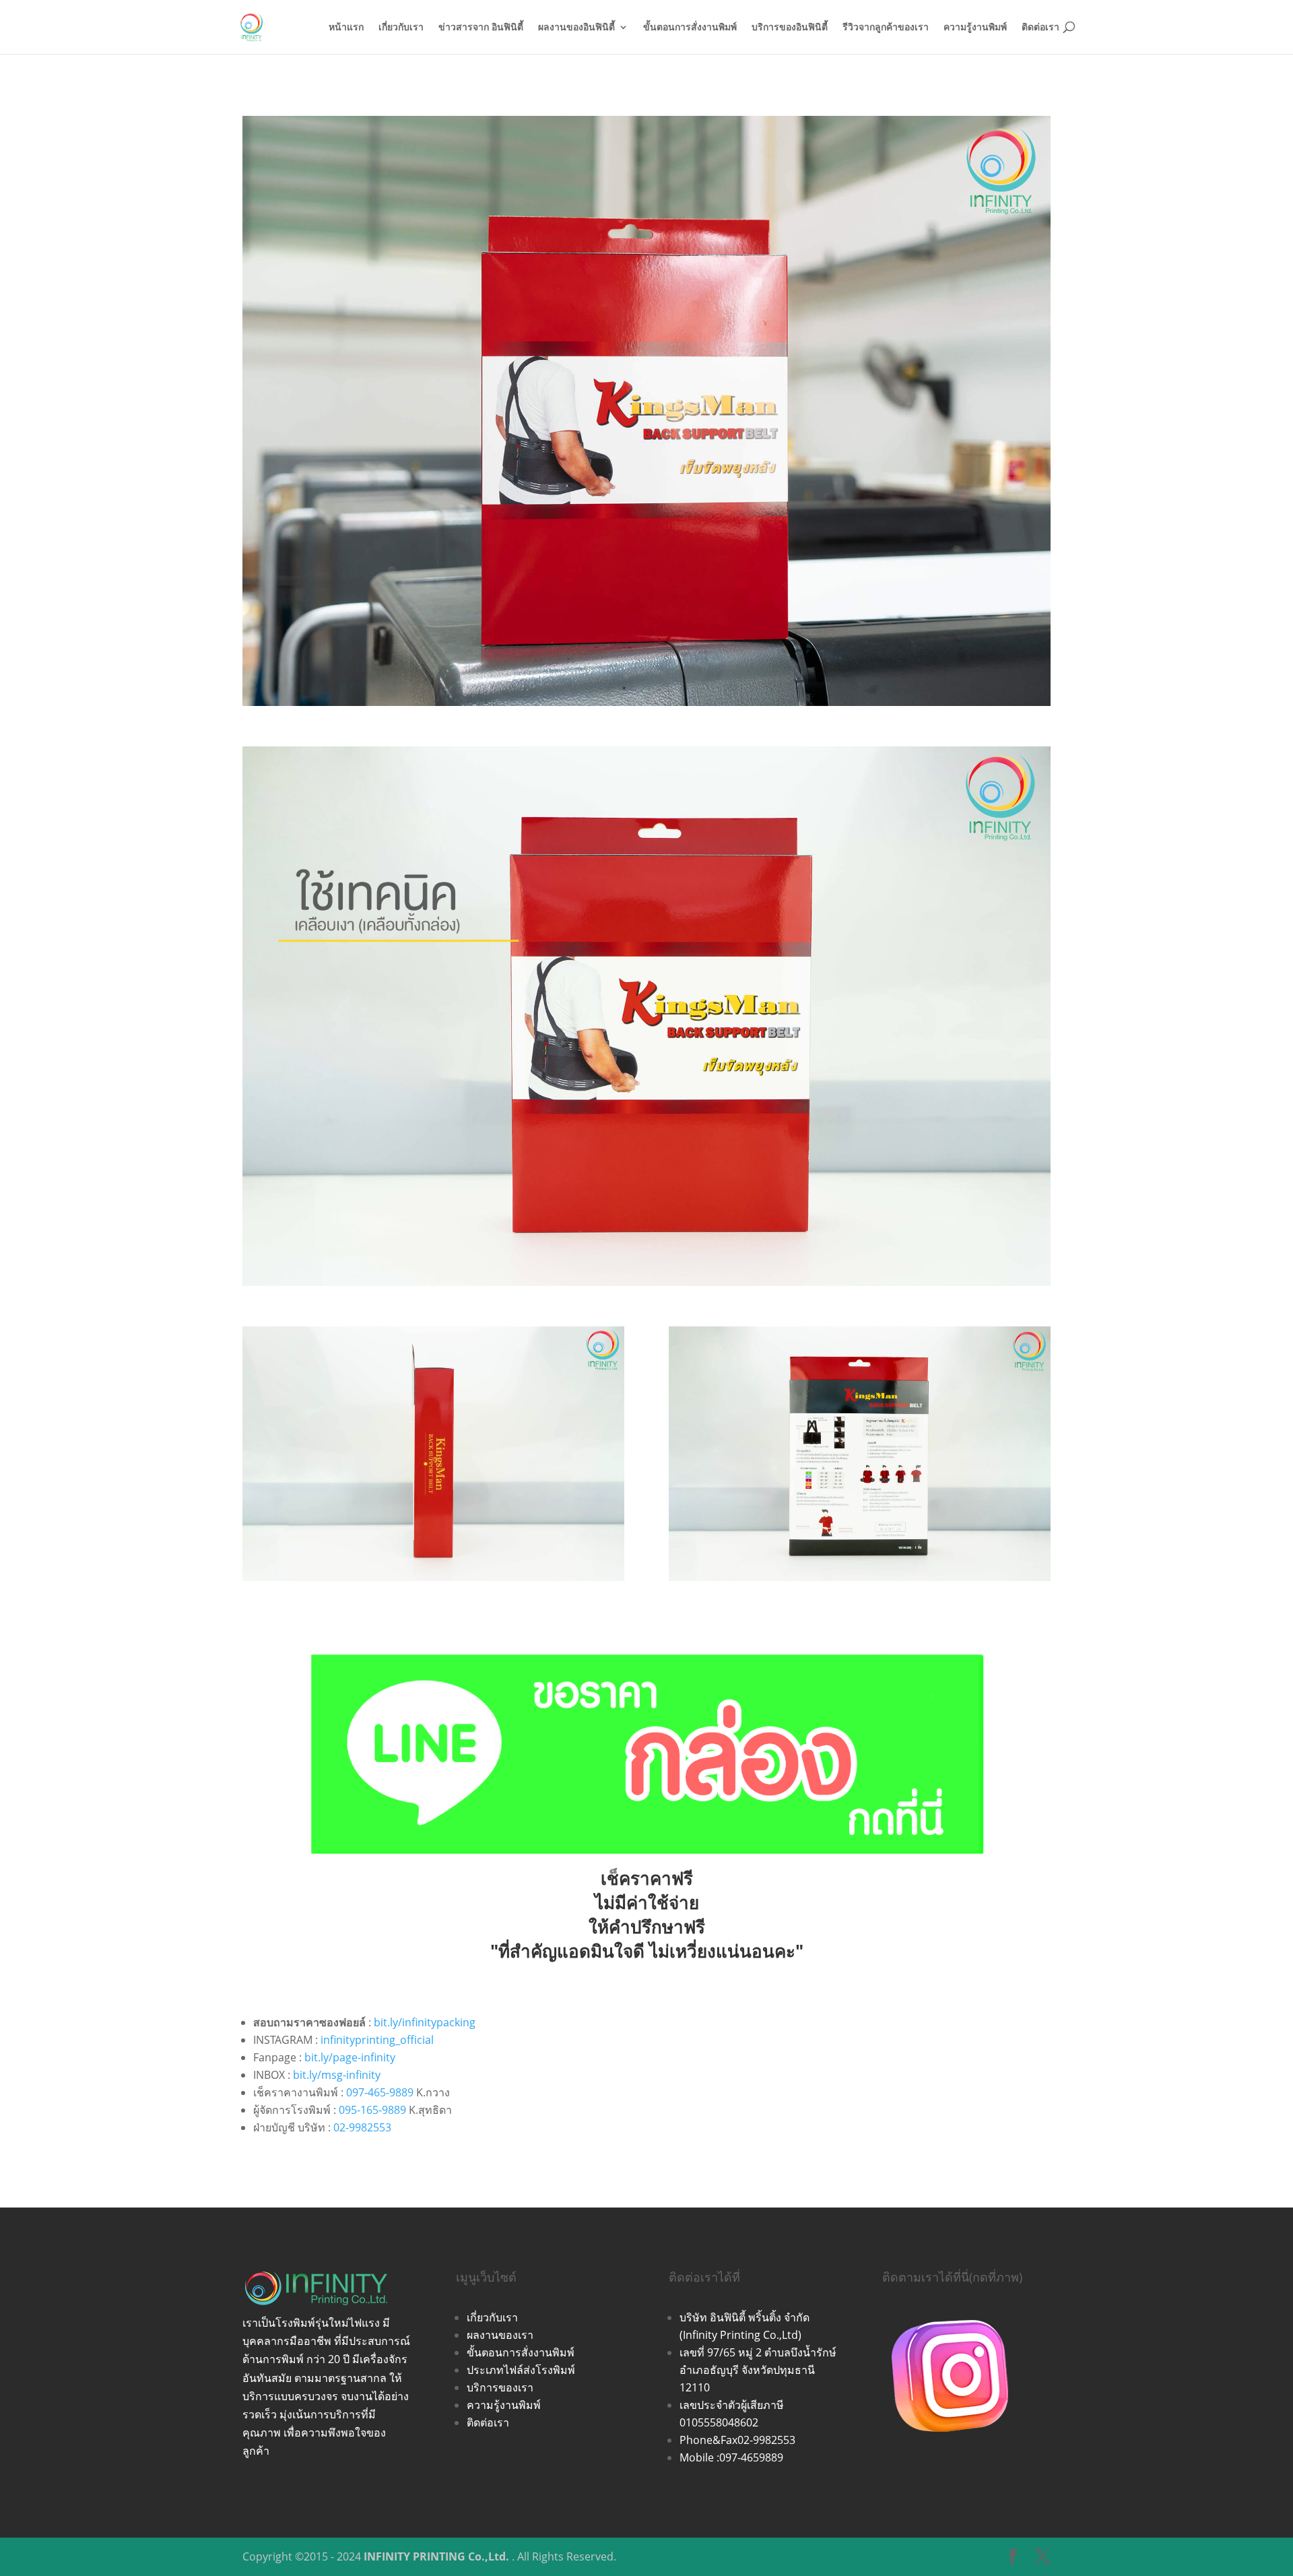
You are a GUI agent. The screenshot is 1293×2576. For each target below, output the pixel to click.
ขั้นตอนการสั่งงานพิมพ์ (690, 28)
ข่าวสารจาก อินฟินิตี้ (481, 28)
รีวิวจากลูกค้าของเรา (886, 28)
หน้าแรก (346, 28)
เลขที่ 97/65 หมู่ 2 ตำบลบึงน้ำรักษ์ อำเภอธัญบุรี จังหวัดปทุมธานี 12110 (758, 2370)
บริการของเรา (500, 2387)
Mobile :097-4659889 (731, 2457)
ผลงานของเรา (500, 2335)
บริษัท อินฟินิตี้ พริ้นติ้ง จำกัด (744, 2317)
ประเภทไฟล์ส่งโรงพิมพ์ (521, 2370)
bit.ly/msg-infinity (337, 2075)
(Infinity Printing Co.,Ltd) (740, 2335)
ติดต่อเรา (1040, 28)
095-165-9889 (372, 2110)
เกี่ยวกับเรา (401, 28)
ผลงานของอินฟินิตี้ (576, 28)
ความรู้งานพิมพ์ (975, 28)
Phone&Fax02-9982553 (737, 2440)
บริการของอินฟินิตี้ (790, 28)
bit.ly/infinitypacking (425, 2022)
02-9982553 (362, 2127)
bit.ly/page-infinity (350, 2057)
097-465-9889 (380, 2092)
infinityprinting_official (377, 2040)
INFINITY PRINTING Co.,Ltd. (436, 2556)
